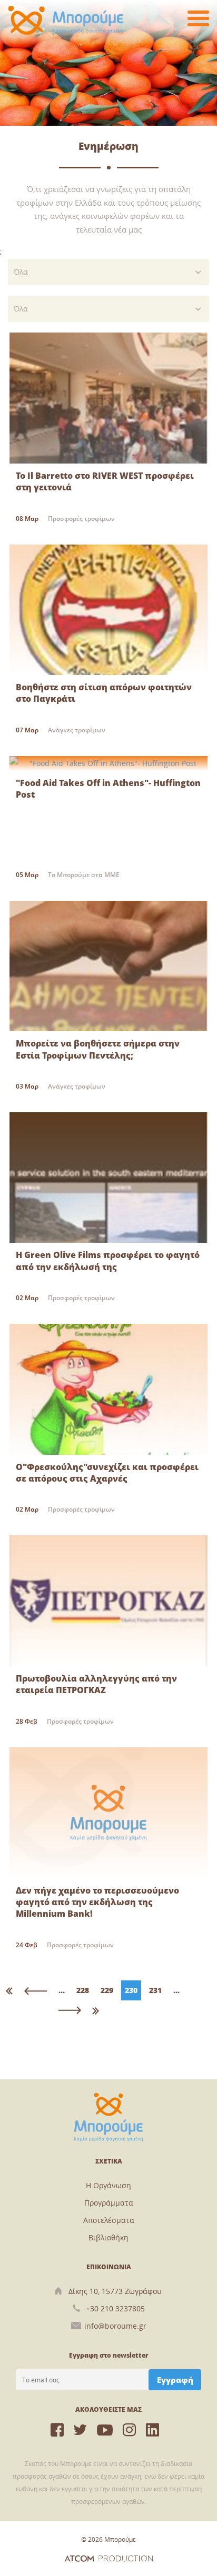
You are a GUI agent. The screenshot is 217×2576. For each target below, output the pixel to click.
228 (83, 1990)
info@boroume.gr (115, 2326)
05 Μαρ (27, 875)
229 (107, 1990)
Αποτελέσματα (109, 2220)
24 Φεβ (27, 1945)
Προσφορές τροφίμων (81, 519)
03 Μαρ (27, 1086)
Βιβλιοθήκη (108, 2237)
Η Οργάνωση (108, 2185)
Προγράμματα (109, 2203)
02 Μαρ (27, 1298)
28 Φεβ (27, 1721)
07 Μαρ (27, 730)
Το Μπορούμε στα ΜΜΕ (84, 875)
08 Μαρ (27, 519)
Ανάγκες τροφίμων (77, 730)
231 (155, 1990)
